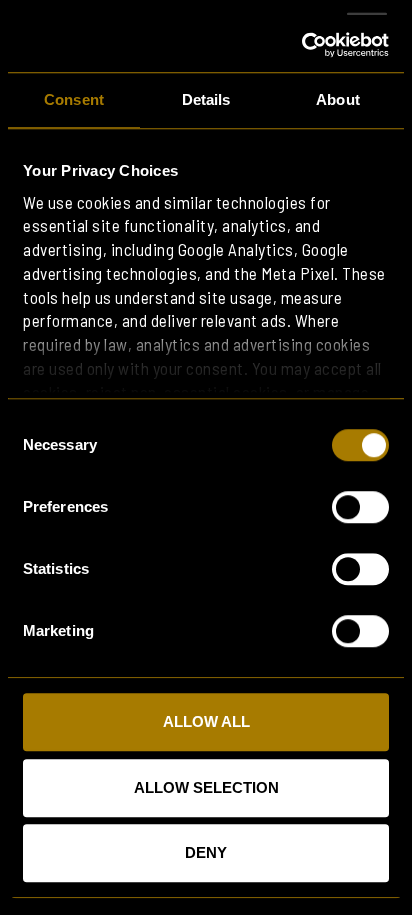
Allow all (206, 721)
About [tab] (338, 99)
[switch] (360, 507)
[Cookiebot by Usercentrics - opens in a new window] (301, 45)
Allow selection (206, 787)
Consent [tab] (74, 99)
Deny (206, 852)
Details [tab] (206, 99)
